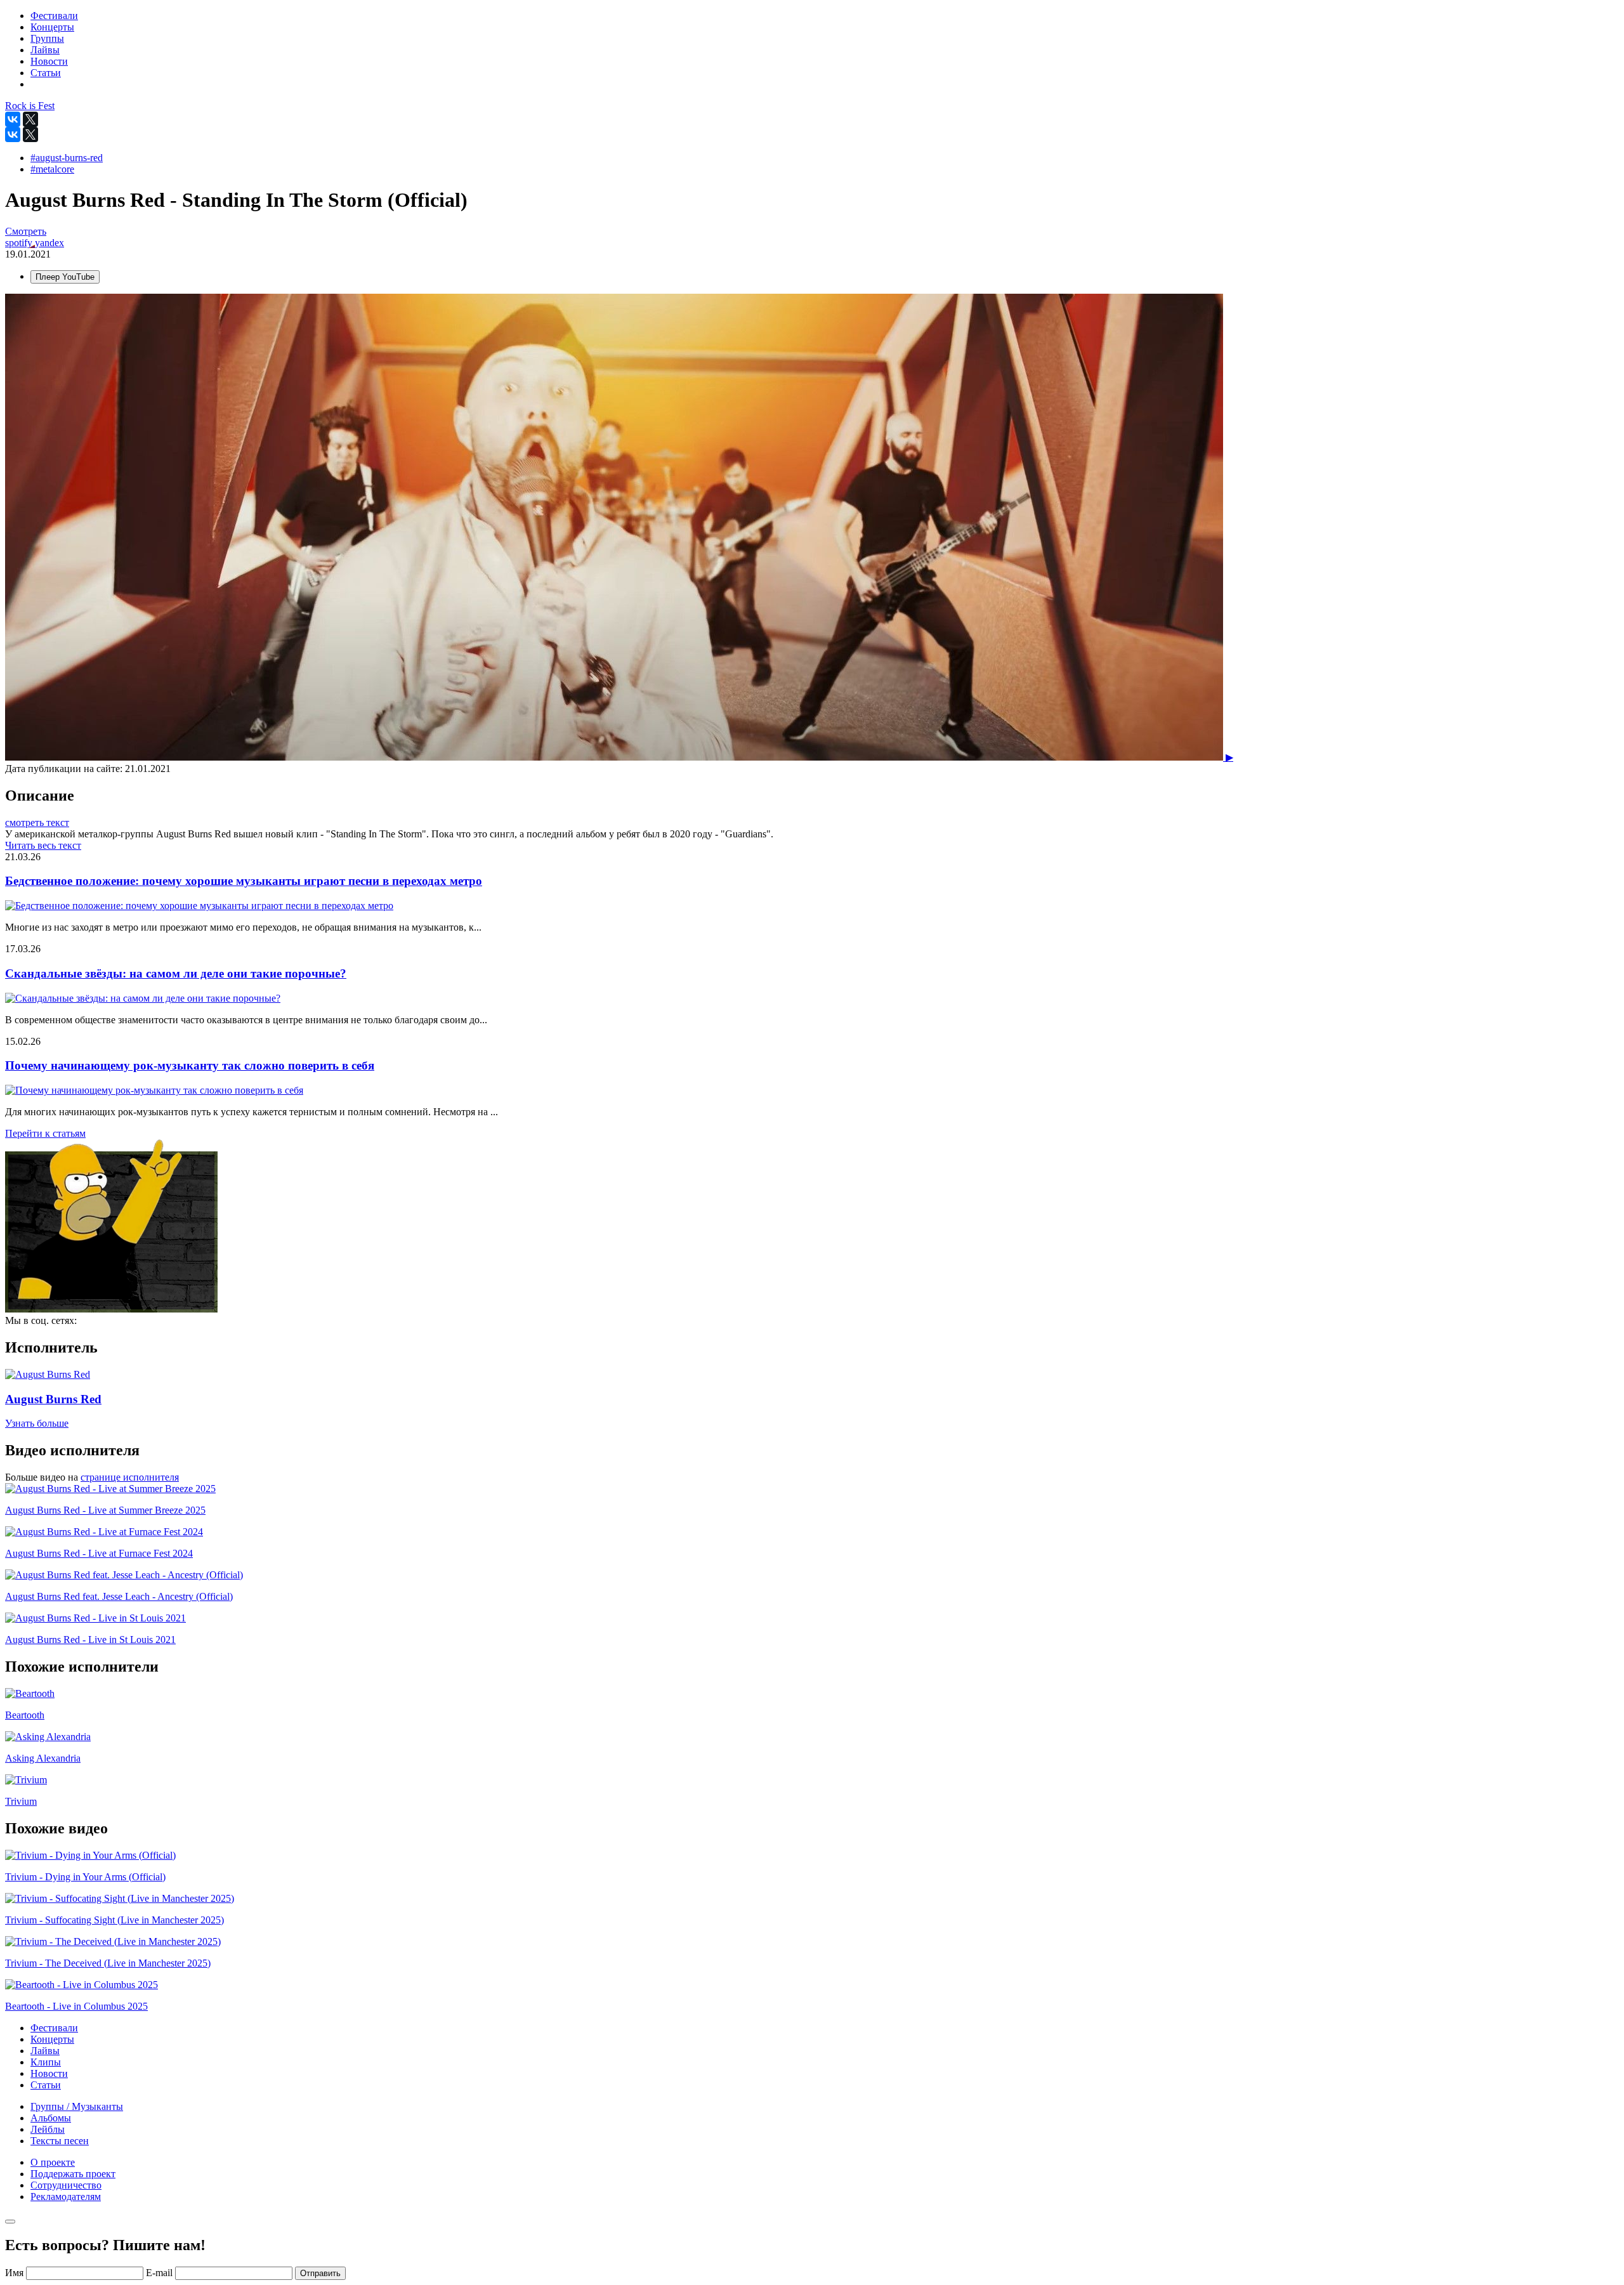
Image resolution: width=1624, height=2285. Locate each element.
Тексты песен (60, 2141)
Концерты (52, 2039)
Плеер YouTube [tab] (65, 277)
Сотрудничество (66, 2185)
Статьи (46, 2085)
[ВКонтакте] (13, 119)
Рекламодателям (66, 2197)
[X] (30, 119)
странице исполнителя (130, 1477)
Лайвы (45, 2051)
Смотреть (26, 231)
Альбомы (51, 2118)
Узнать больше (37, 1423)
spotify (20, 243)
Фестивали (54, 2028)
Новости (49, 2073)
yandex (49, 243)
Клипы (46, 2062)
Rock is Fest (30, 106)
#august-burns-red (67, 158)
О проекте (53, 2162)
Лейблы (48, 2129)
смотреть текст (37, 822)
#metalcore (52, 169)
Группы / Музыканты (77, 2106)
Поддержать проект (73, 2174)
